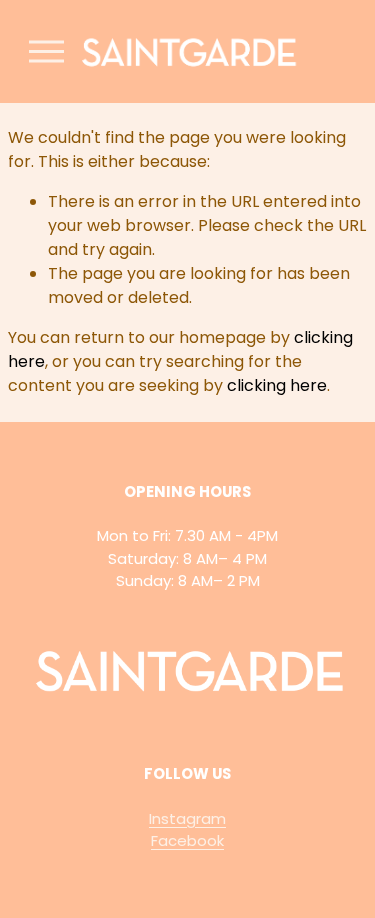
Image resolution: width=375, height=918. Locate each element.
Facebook (187, 840)
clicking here (277, 385)
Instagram (187, 818)
